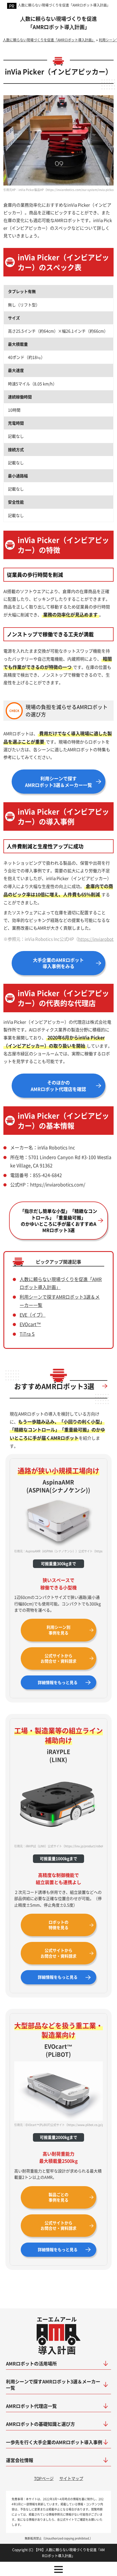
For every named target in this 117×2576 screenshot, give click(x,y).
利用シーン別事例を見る (58, 1630)
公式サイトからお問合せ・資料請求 (58, 1658)
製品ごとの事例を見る (58, 2197)
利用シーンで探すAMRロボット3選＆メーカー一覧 (58, 781)
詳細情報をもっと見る (58, 1682)
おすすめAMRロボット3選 (54, 1386)
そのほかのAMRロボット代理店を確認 (58, 1086)
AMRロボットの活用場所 (31, 2363)
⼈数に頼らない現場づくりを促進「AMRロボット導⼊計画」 (58, 23)
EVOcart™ (30, 1324)
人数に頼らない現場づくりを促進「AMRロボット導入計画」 (64, 5)
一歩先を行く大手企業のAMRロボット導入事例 (54, 2442)
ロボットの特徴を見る (58, 1925)
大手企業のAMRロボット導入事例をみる (58, 963)
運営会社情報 (20, 2460)
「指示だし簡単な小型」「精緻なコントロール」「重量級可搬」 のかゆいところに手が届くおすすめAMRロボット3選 (58, 1220)
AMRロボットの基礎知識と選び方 (40, 2424)
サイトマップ (71, 2478)
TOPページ (44, 2478)
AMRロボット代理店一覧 (31, 2406)
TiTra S (27, 1334)
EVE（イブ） (33, 1315)
